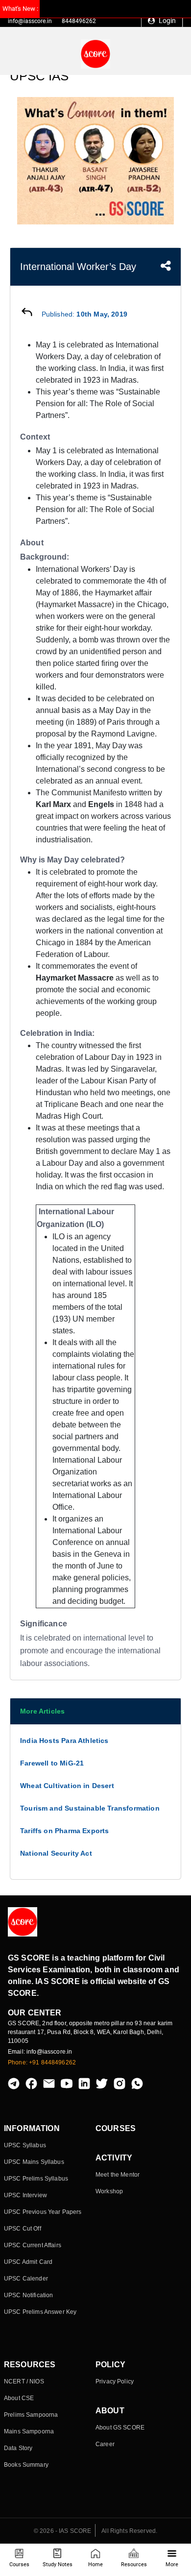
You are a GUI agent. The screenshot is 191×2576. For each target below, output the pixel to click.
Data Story (18, 2448)
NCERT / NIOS (24, 2381)
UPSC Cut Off (23, 2229)
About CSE (19, 2398)
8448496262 (79, 21)
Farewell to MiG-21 (52, 1763)
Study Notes (58, 2564)
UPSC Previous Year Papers (43, 2212)
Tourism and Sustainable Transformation (90, 1808)
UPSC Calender (26, 2279)
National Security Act (56, 1853)
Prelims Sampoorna (31, 2415)
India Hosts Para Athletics (64, 1741)
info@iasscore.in (30, 21)
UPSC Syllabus (25, 2145)
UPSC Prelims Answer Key (40, 2312)
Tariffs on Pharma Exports (65, 1831)
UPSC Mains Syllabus (34, 2162)
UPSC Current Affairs (33, 2245)
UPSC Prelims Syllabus (36, 2179)
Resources (134, 2564)
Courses (19, 2564)
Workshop (109, 2191)
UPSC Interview (25, 2195)
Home (95, 2564)
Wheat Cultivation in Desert (67, 1786)
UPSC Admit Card (28, 2262)
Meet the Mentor (118, 2175)
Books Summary (26, 2465)
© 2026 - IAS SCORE (63, 2531)
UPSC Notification (28, 2295)
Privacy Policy (115, 2381)
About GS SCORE (120, 2428)
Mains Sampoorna (29, 2431)
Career (105, 2444)
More (172, 2564)
